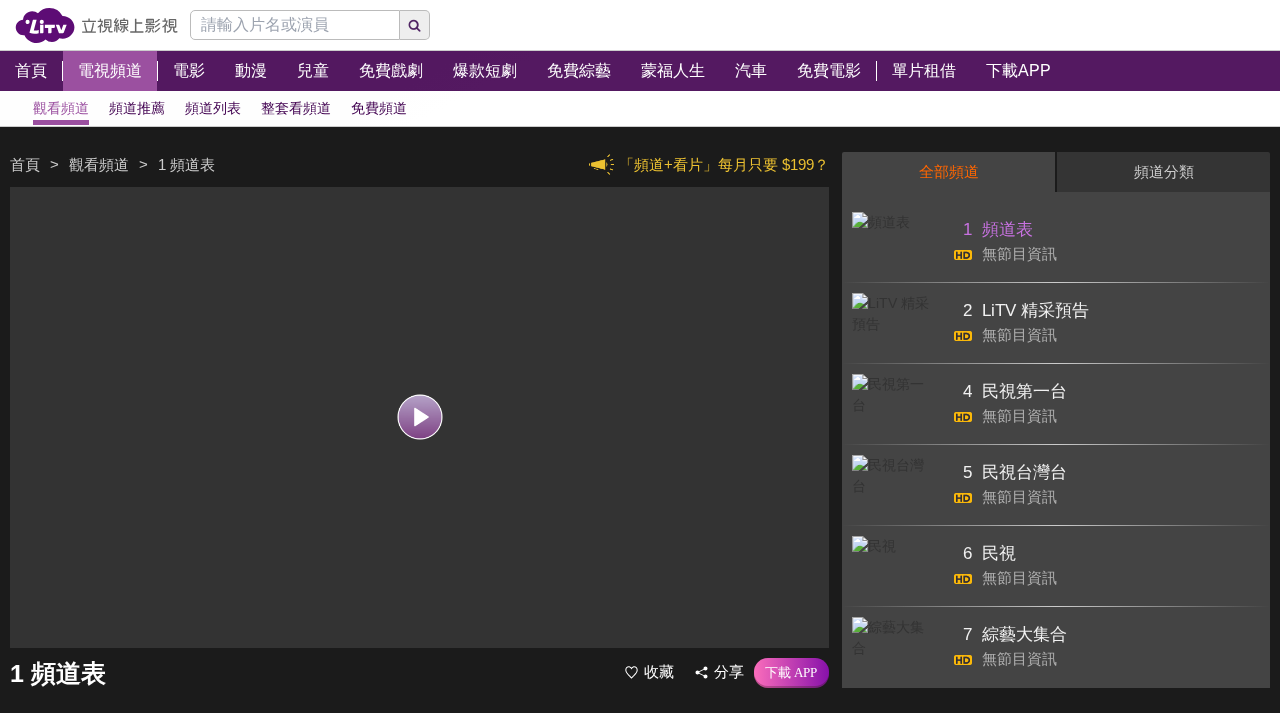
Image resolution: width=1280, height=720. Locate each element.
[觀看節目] (419, 417)
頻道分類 (1164, 171)
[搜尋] (415, 25)
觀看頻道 (99, 164)
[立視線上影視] (96, 25)
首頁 (25, 164)
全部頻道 (949, 171)
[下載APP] (791, 673)
